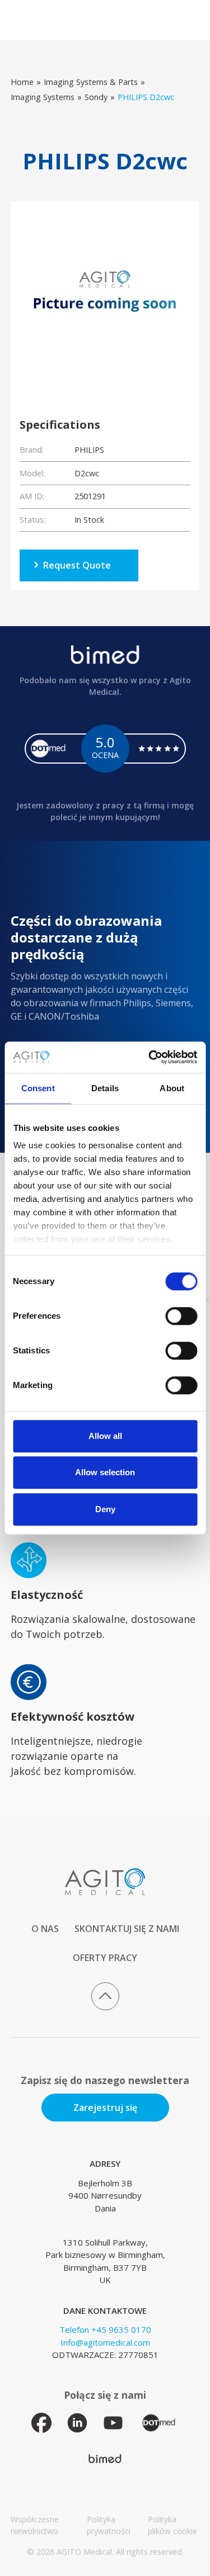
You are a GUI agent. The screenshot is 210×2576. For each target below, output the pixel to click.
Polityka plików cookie (172, 2525)
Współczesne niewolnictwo (35, 2525)
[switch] (181, 1316)
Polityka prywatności (109, 2525)
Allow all (105, 1436)
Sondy (96, 97)
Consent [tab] (38, 1088)
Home (22, 82)
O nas (45, 1929)
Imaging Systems (43, 97)
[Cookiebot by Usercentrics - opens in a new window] (150, 1057)
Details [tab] (105, 1088)
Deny (105, 1509)
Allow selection (105, 1472)
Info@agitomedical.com (105, 2342)
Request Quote (77, 565)
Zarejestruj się (105, 2108)
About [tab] (172, 1088)
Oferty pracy (105, 1958)
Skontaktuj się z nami (127, 1929)
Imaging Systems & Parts (91, 82)
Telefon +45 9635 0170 (105, 2329)
